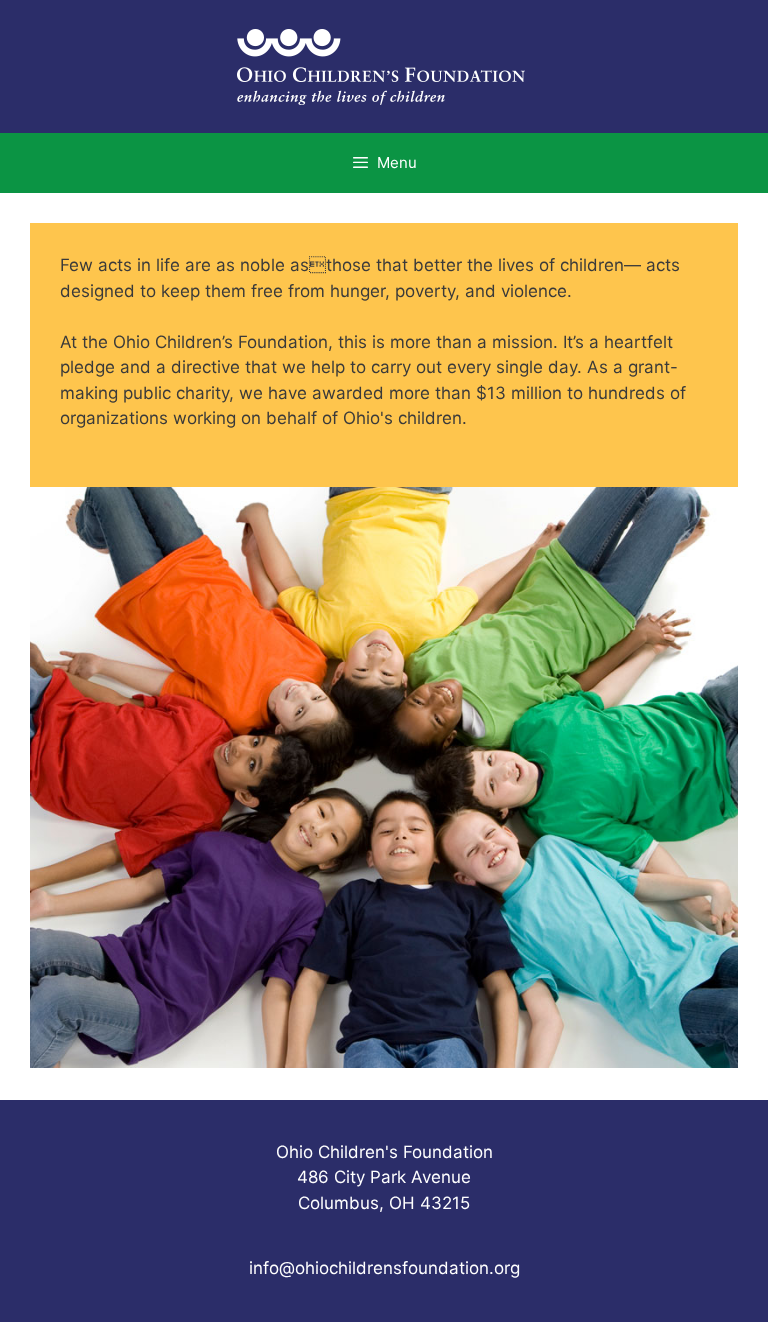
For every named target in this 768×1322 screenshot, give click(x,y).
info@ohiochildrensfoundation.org (384, 1268)
